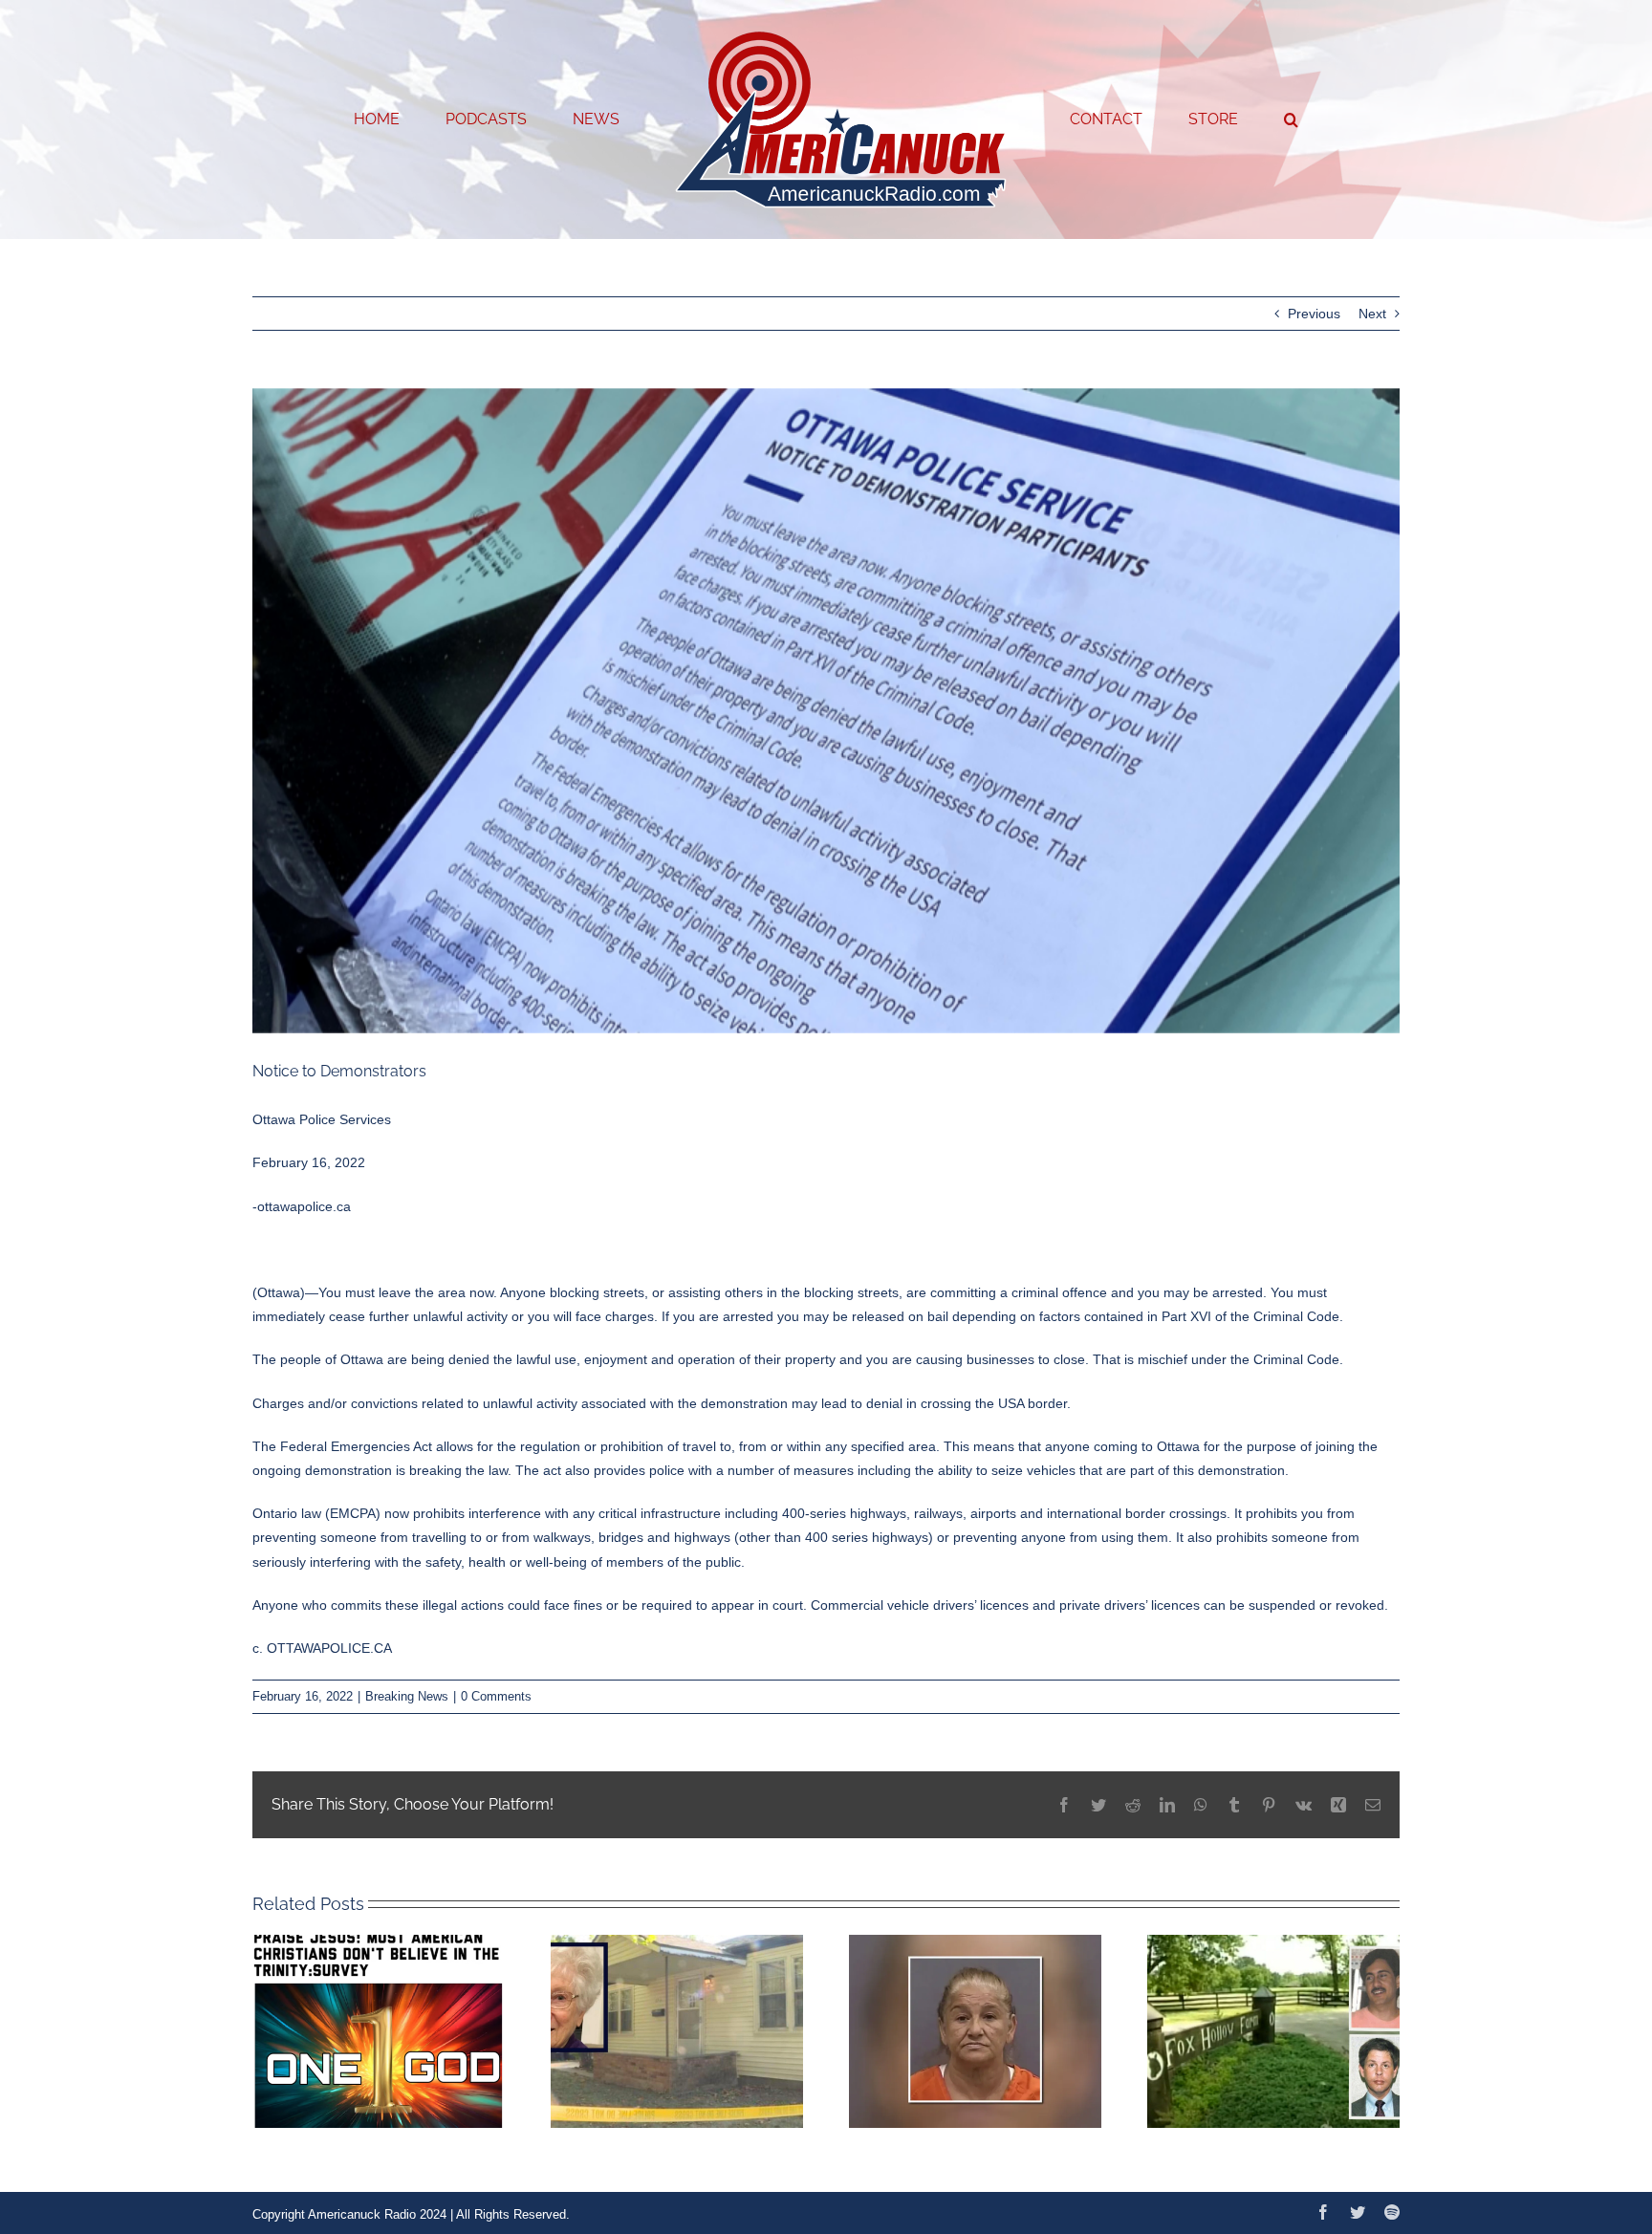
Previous (1314, 314)
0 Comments (496, 1696)
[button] (1214, 119)
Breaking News (407, 1696)
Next (1372, 314)
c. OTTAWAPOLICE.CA (322, 1648)
